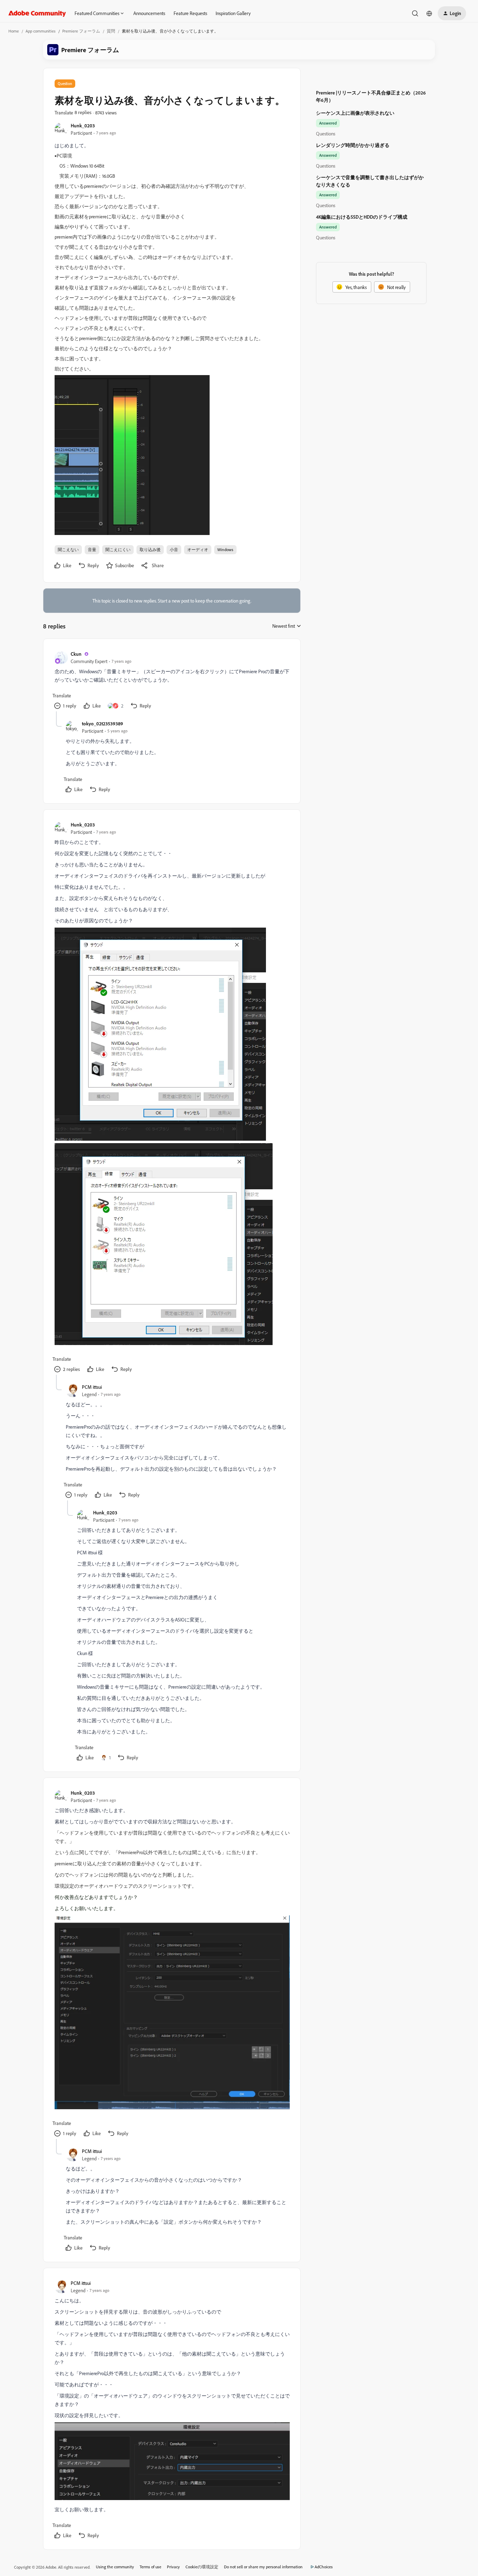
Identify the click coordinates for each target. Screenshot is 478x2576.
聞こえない (68, 550)
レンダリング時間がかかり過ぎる (353, 145)
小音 (174, 550)
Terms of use (150, 2567)
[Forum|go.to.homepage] (37, 13)
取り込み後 (150, 550)
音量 (92, 550)
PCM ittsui (92, 1387)
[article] (171, 681)
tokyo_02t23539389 (103, 723)
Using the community (115, 2567)
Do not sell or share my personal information (263, 2567)
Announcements (149, 13)
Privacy (173, 2567)
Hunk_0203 (83, 125)
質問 (111, 31)
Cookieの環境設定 (202, 2567)
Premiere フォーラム (81, 31)
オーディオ (198, 550)
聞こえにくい (118, 550)
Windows (225, 550)
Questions (326, 133)
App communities (41, 31)
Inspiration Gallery (233, 13)
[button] (452, 13)
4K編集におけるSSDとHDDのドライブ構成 (362, 217)
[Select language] (429, 13)
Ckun (76, 654)
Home (14, 31)
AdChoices (324, 2567)
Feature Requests (190, 13)
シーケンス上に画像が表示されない (355, 113)
